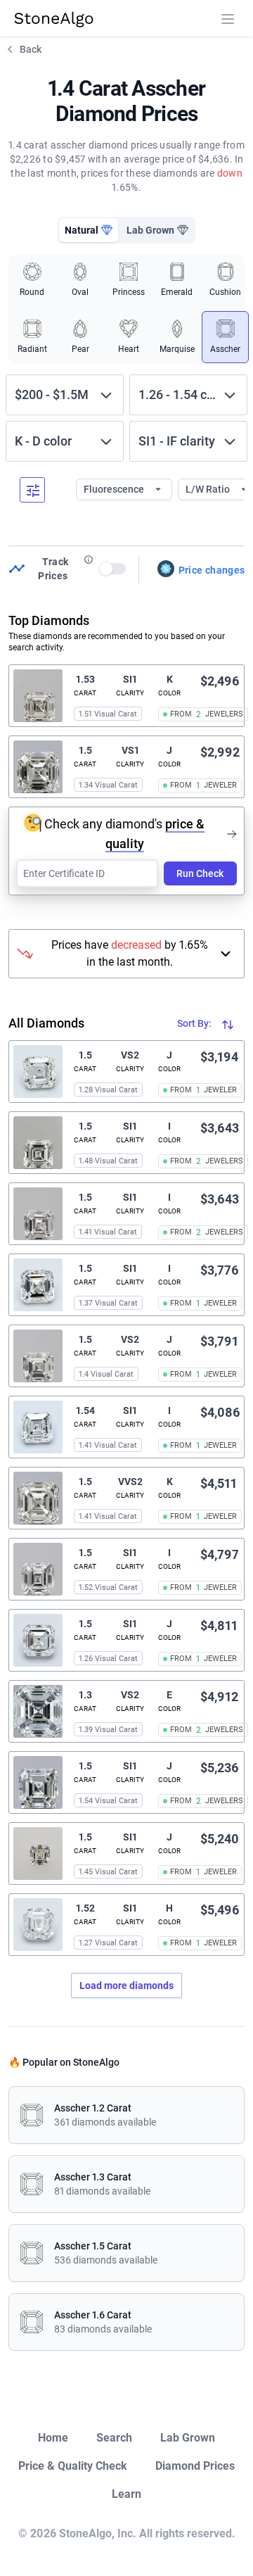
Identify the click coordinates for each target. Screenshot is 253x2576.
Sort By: (195, 1023)
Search (114, 2438)
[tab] (89, 230)
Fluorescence (115, 489)
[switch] (113, 569)
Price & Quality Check (73, 2466)
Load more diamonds (126, 1985)
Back (31, 49)
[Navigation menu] (228, 19)
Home (53, 2438)
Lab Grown (188, 2438)
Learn (126, 2494)
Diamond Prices (195, 2466)
